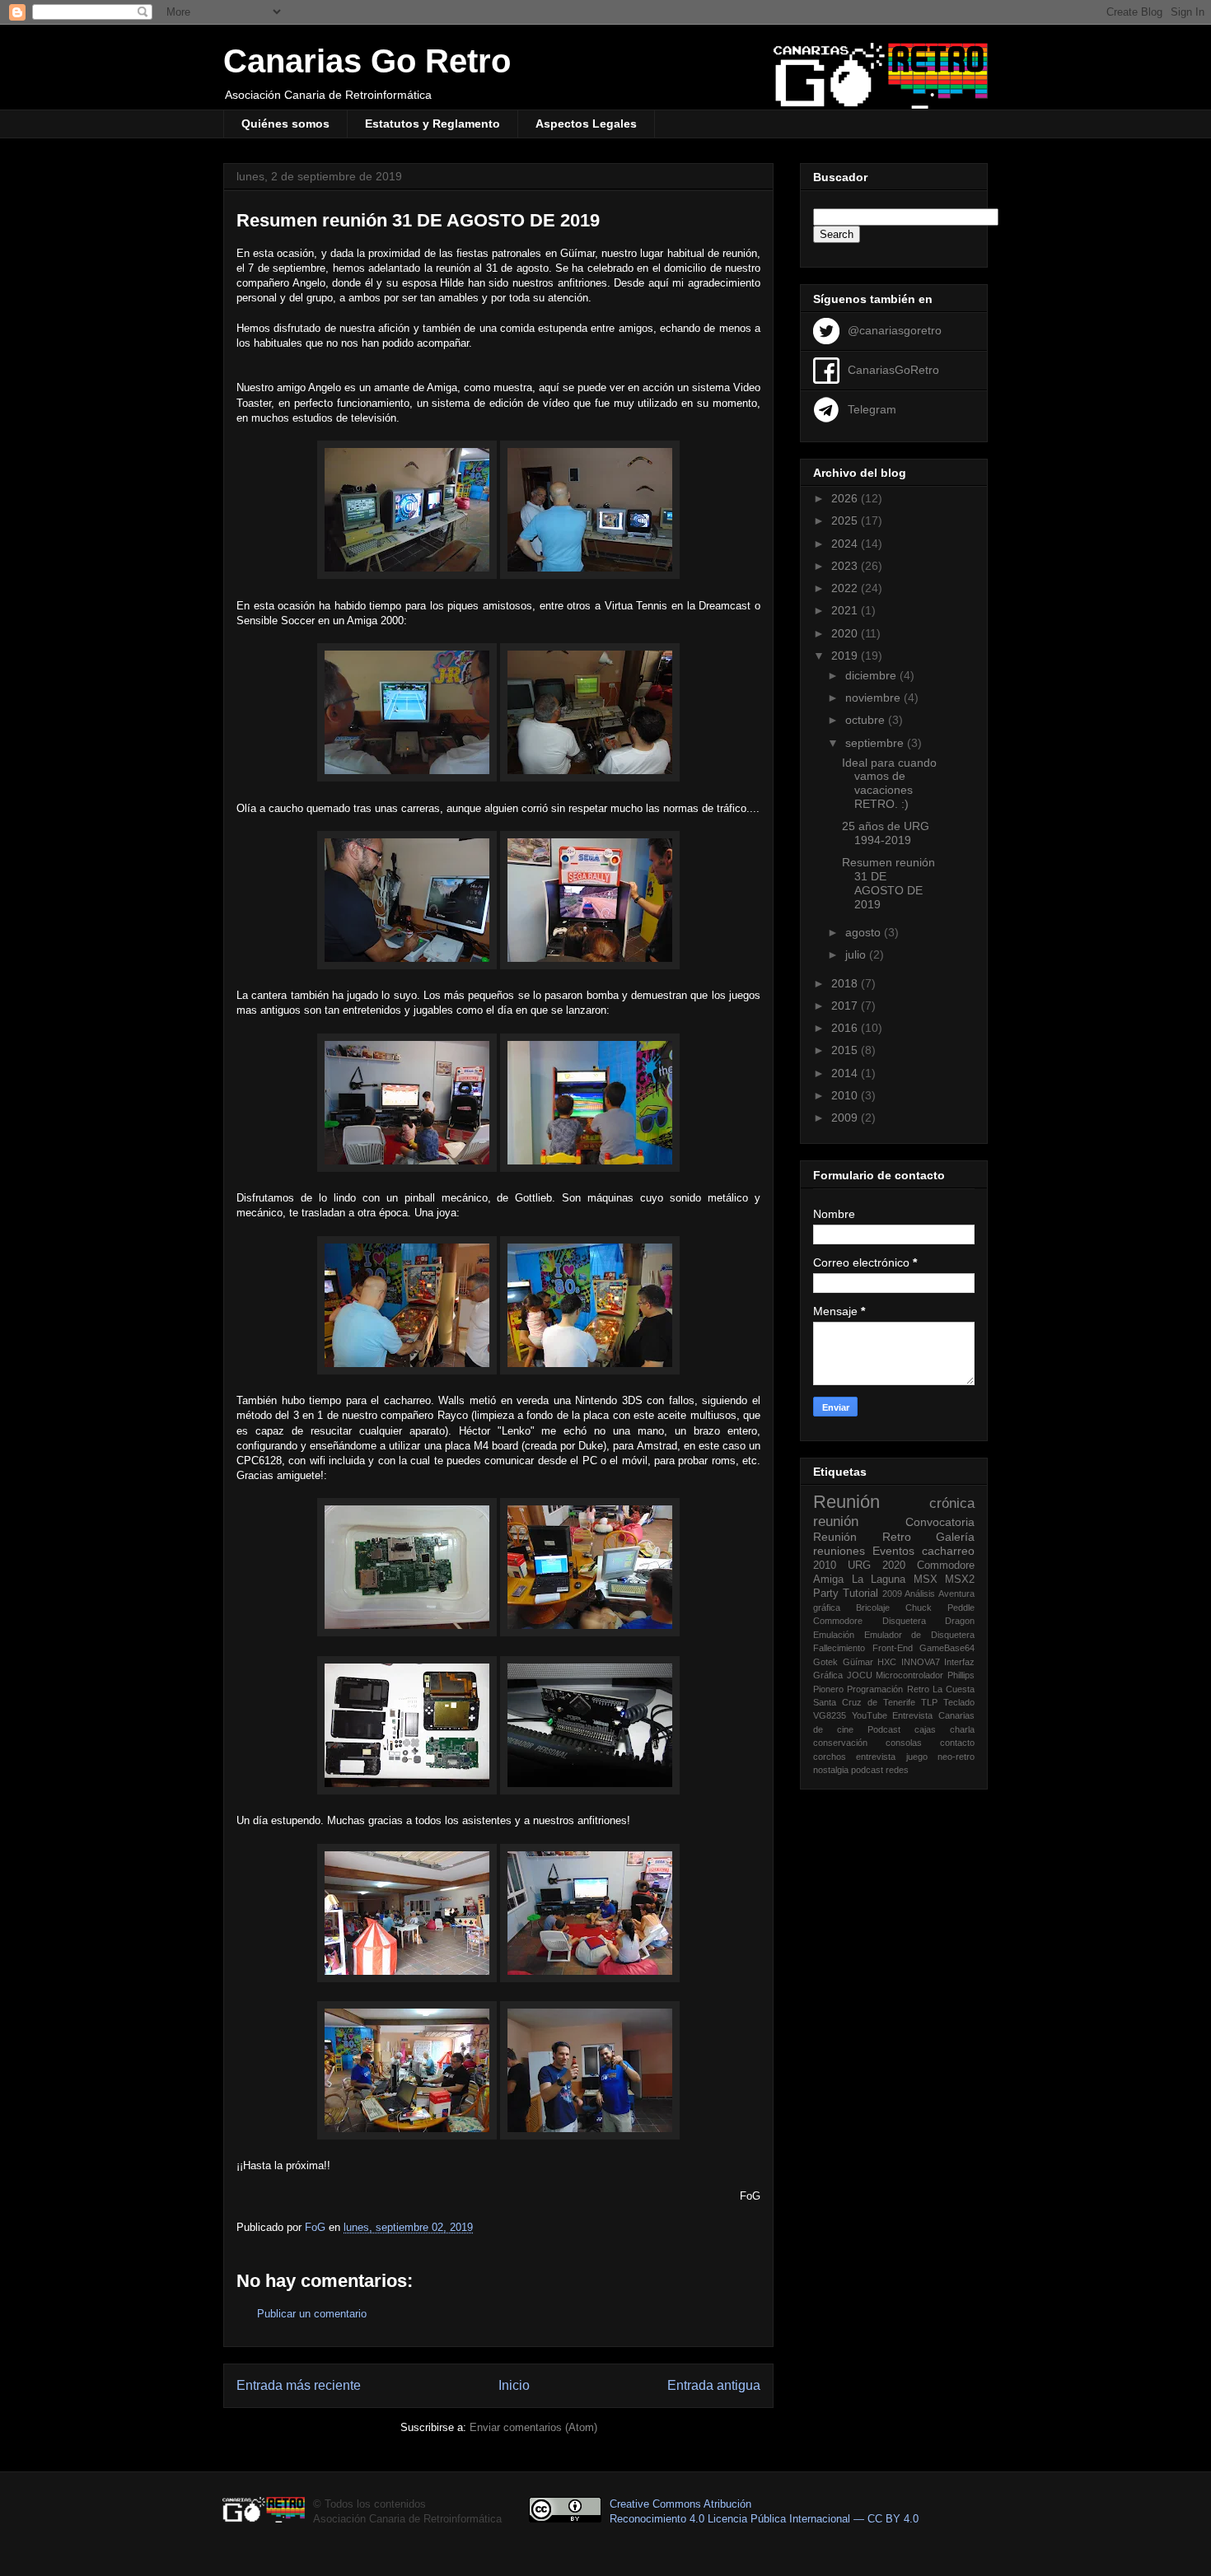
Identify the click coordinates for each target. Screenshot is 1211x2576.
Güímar (858, 1662)
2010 (846, 1095)
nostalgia (831, 1770)
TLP (929, 1702)
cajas (925, 1729)
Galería (955, 1537)
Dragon (960, 1621)
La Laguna (879, 1580)
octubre (867, 720)
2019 (846, 656)
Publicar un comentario (312, 2314)
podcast (867, 1770)
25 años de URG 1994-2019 (886, 833)
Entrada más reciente (299, 2385)
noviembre (874, 698)
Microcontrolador (909, 1675)
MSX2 (960, 1580)
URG (859, 1566)
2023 (846, 566)
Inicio (514, 2385)
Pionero (828, 1689)
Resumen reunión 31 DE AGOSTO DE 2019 (888, 883)
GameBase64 (947, 1648)
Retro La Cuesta (941, 1689)
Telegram (872, 408)
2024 (846, 544)
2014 (846, 1073)
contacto (957, 1743)
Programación (875, 1689)
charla (962, 1729)
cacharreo (948, 1551)
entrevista (876, 1757)
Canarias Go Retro (367, 61)
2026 (846, 498)
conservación (840, 1743)
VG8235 (830, 1715)
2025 (846, 520)
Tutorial (860, 1594)
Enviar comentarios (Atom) (533, 2427)
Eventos (893, 1551)
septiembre (876, 743)
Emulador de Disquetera (919, 1635)
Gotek (825, 1662)
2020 (846, 633)
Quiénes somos (285, 124)
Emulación (834, 1635)
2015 (846, 1050)
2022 (846, 588)
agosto (865, 932)
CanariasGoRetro (893, 369)
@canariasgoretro (895, 329)
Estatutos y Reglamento (432, 124)
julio (857, 954)
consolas (904, 1743)
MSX (926, 1580)
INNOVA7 (921, 1662)
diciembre (872, 675)
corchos (830, 1757)
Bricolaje (873, 1608)
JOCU (860, 1675)
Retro (897, 1537)
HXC (887, 1662)
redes (897, 1770)
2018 (846, 983)
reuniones (839, 1551)
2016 (846, 1028)
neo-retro (956, 1757)
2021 (846, 610)
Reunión (846, 1502)
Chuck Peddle (940, 1608)
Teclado (959, 1702)
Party (826, 1594)
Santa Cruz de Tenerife (864, 1702)
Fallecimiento (839, 1648)
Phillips (961, 1675)
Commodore (838, 1621)
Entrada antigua (714, 2385)
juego (917, 1757)
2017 (846, 1006)
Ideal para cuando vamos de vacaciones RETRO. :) (889, 783)
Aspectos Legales (586, 124)
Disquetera (904, 1621)
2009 (846, 1118)
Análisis (920, 1594)
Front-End (893, 1648)
